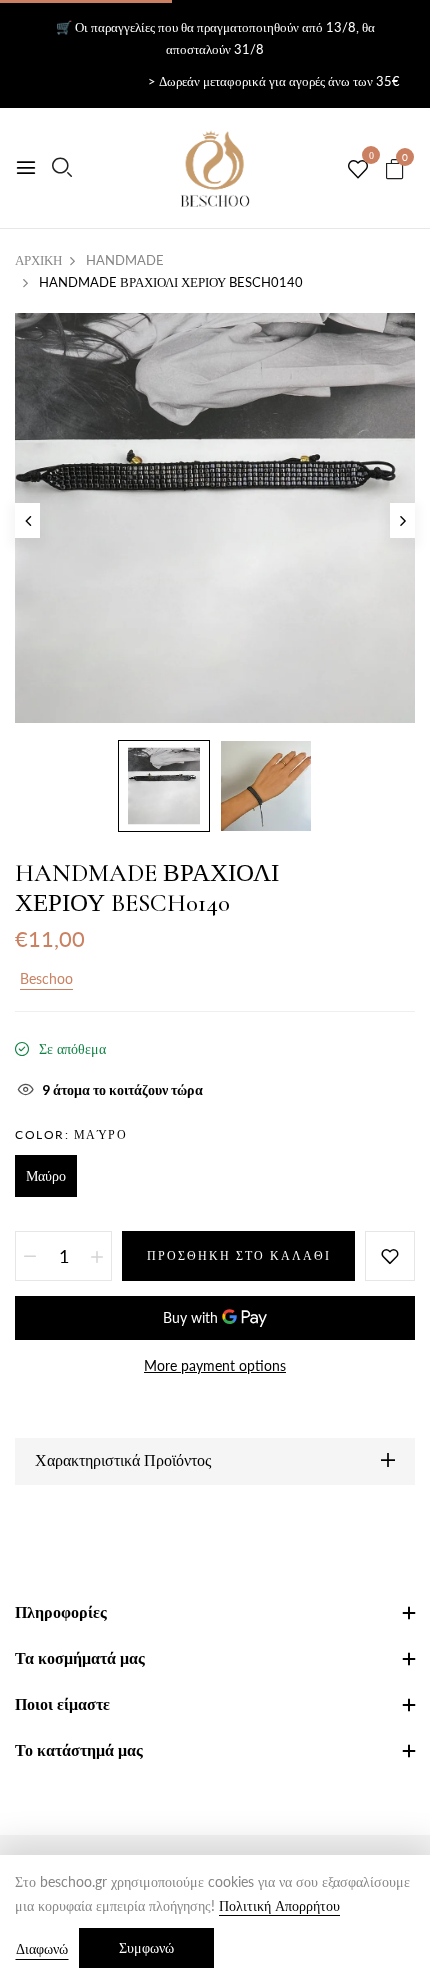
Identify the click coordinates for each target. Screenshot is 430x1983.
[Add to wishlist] (390, 1256)
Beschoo (46, 978)
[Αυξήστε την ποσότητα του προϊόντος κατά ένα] (97, 1256)
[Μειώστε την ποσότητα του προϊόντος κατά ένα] (30, 1256)
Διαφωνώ (42, 1948)
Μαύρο (46, 1175)
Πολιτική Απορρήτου (279, 1905)
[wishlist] (358, 170)
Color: (71, 1134)
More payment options (215, 1365)
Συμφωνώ (146, 1947)
